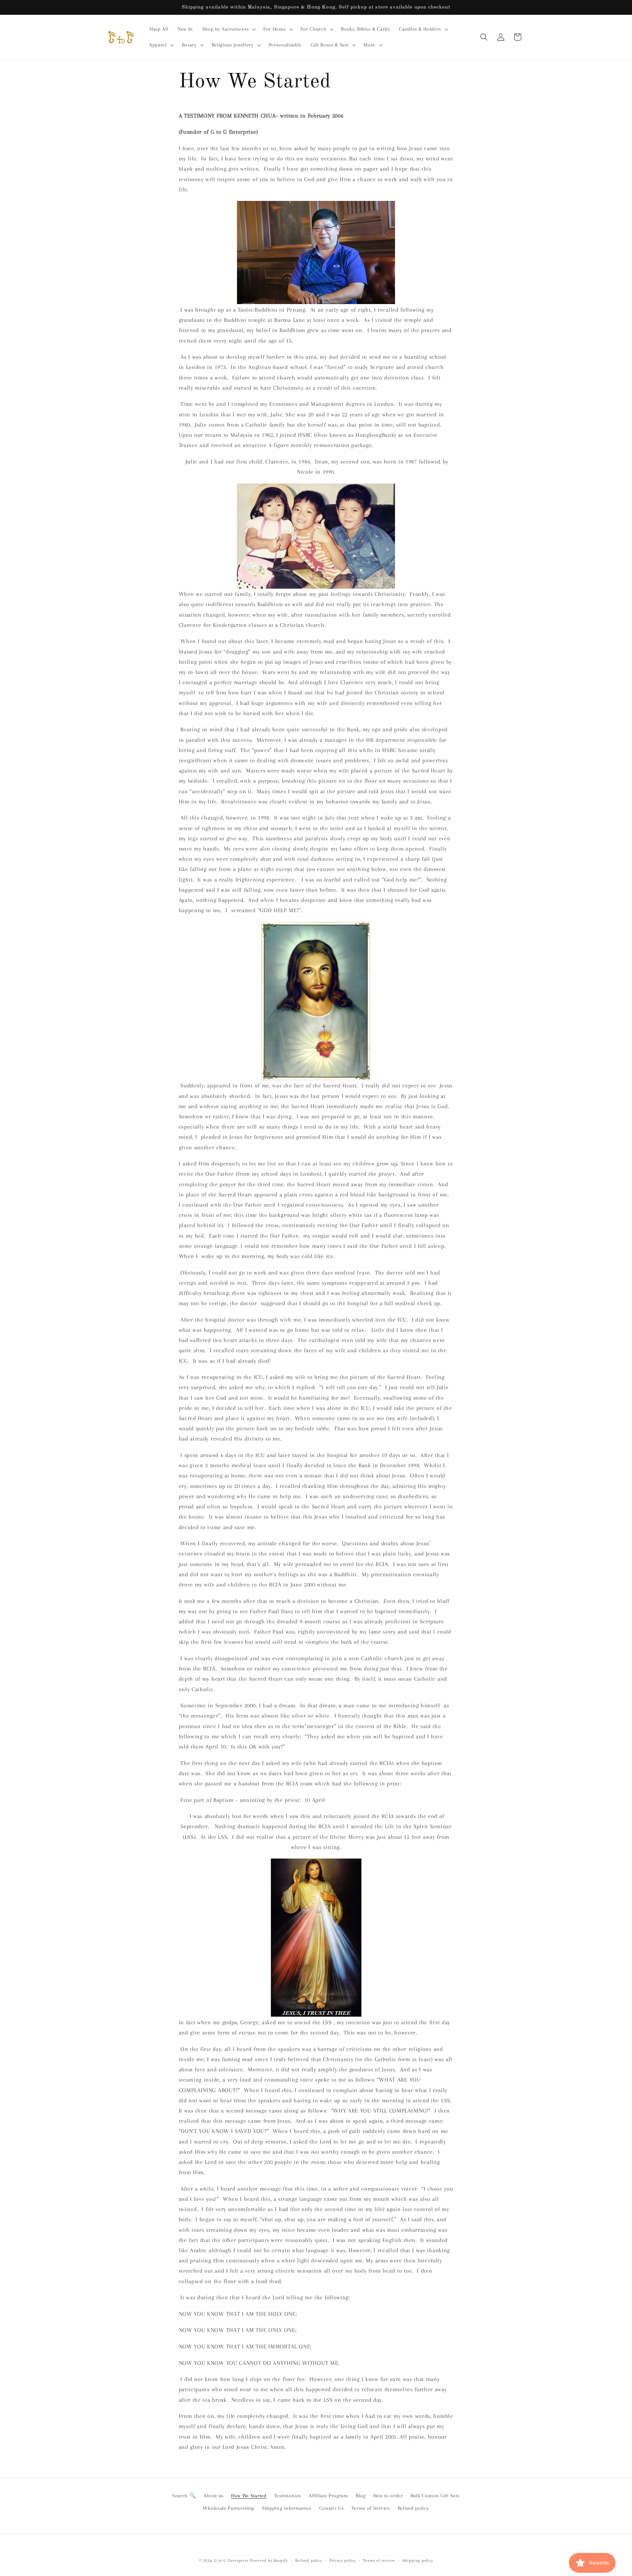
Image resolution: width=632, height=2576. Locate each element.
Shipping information (287, 2508)
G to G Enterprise (232, 2561)
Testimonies (288, 2496)
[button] (228, 29)
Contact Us (332, 2508)
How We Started (249, 2496)
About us (213, 2496)
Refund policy (413, 2508)
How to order (388, 2496)
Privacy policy (343, 2561)
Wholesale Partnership (229, 2508)
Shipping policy (418, 2561)
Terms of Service (371, 2508)
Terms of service (379, 2561)
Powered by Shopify (269, 2561)
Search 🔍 (184, 2496)
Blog (361, 2496)
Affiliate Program (329, 2496)
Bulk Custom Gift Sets (435, 2496)
